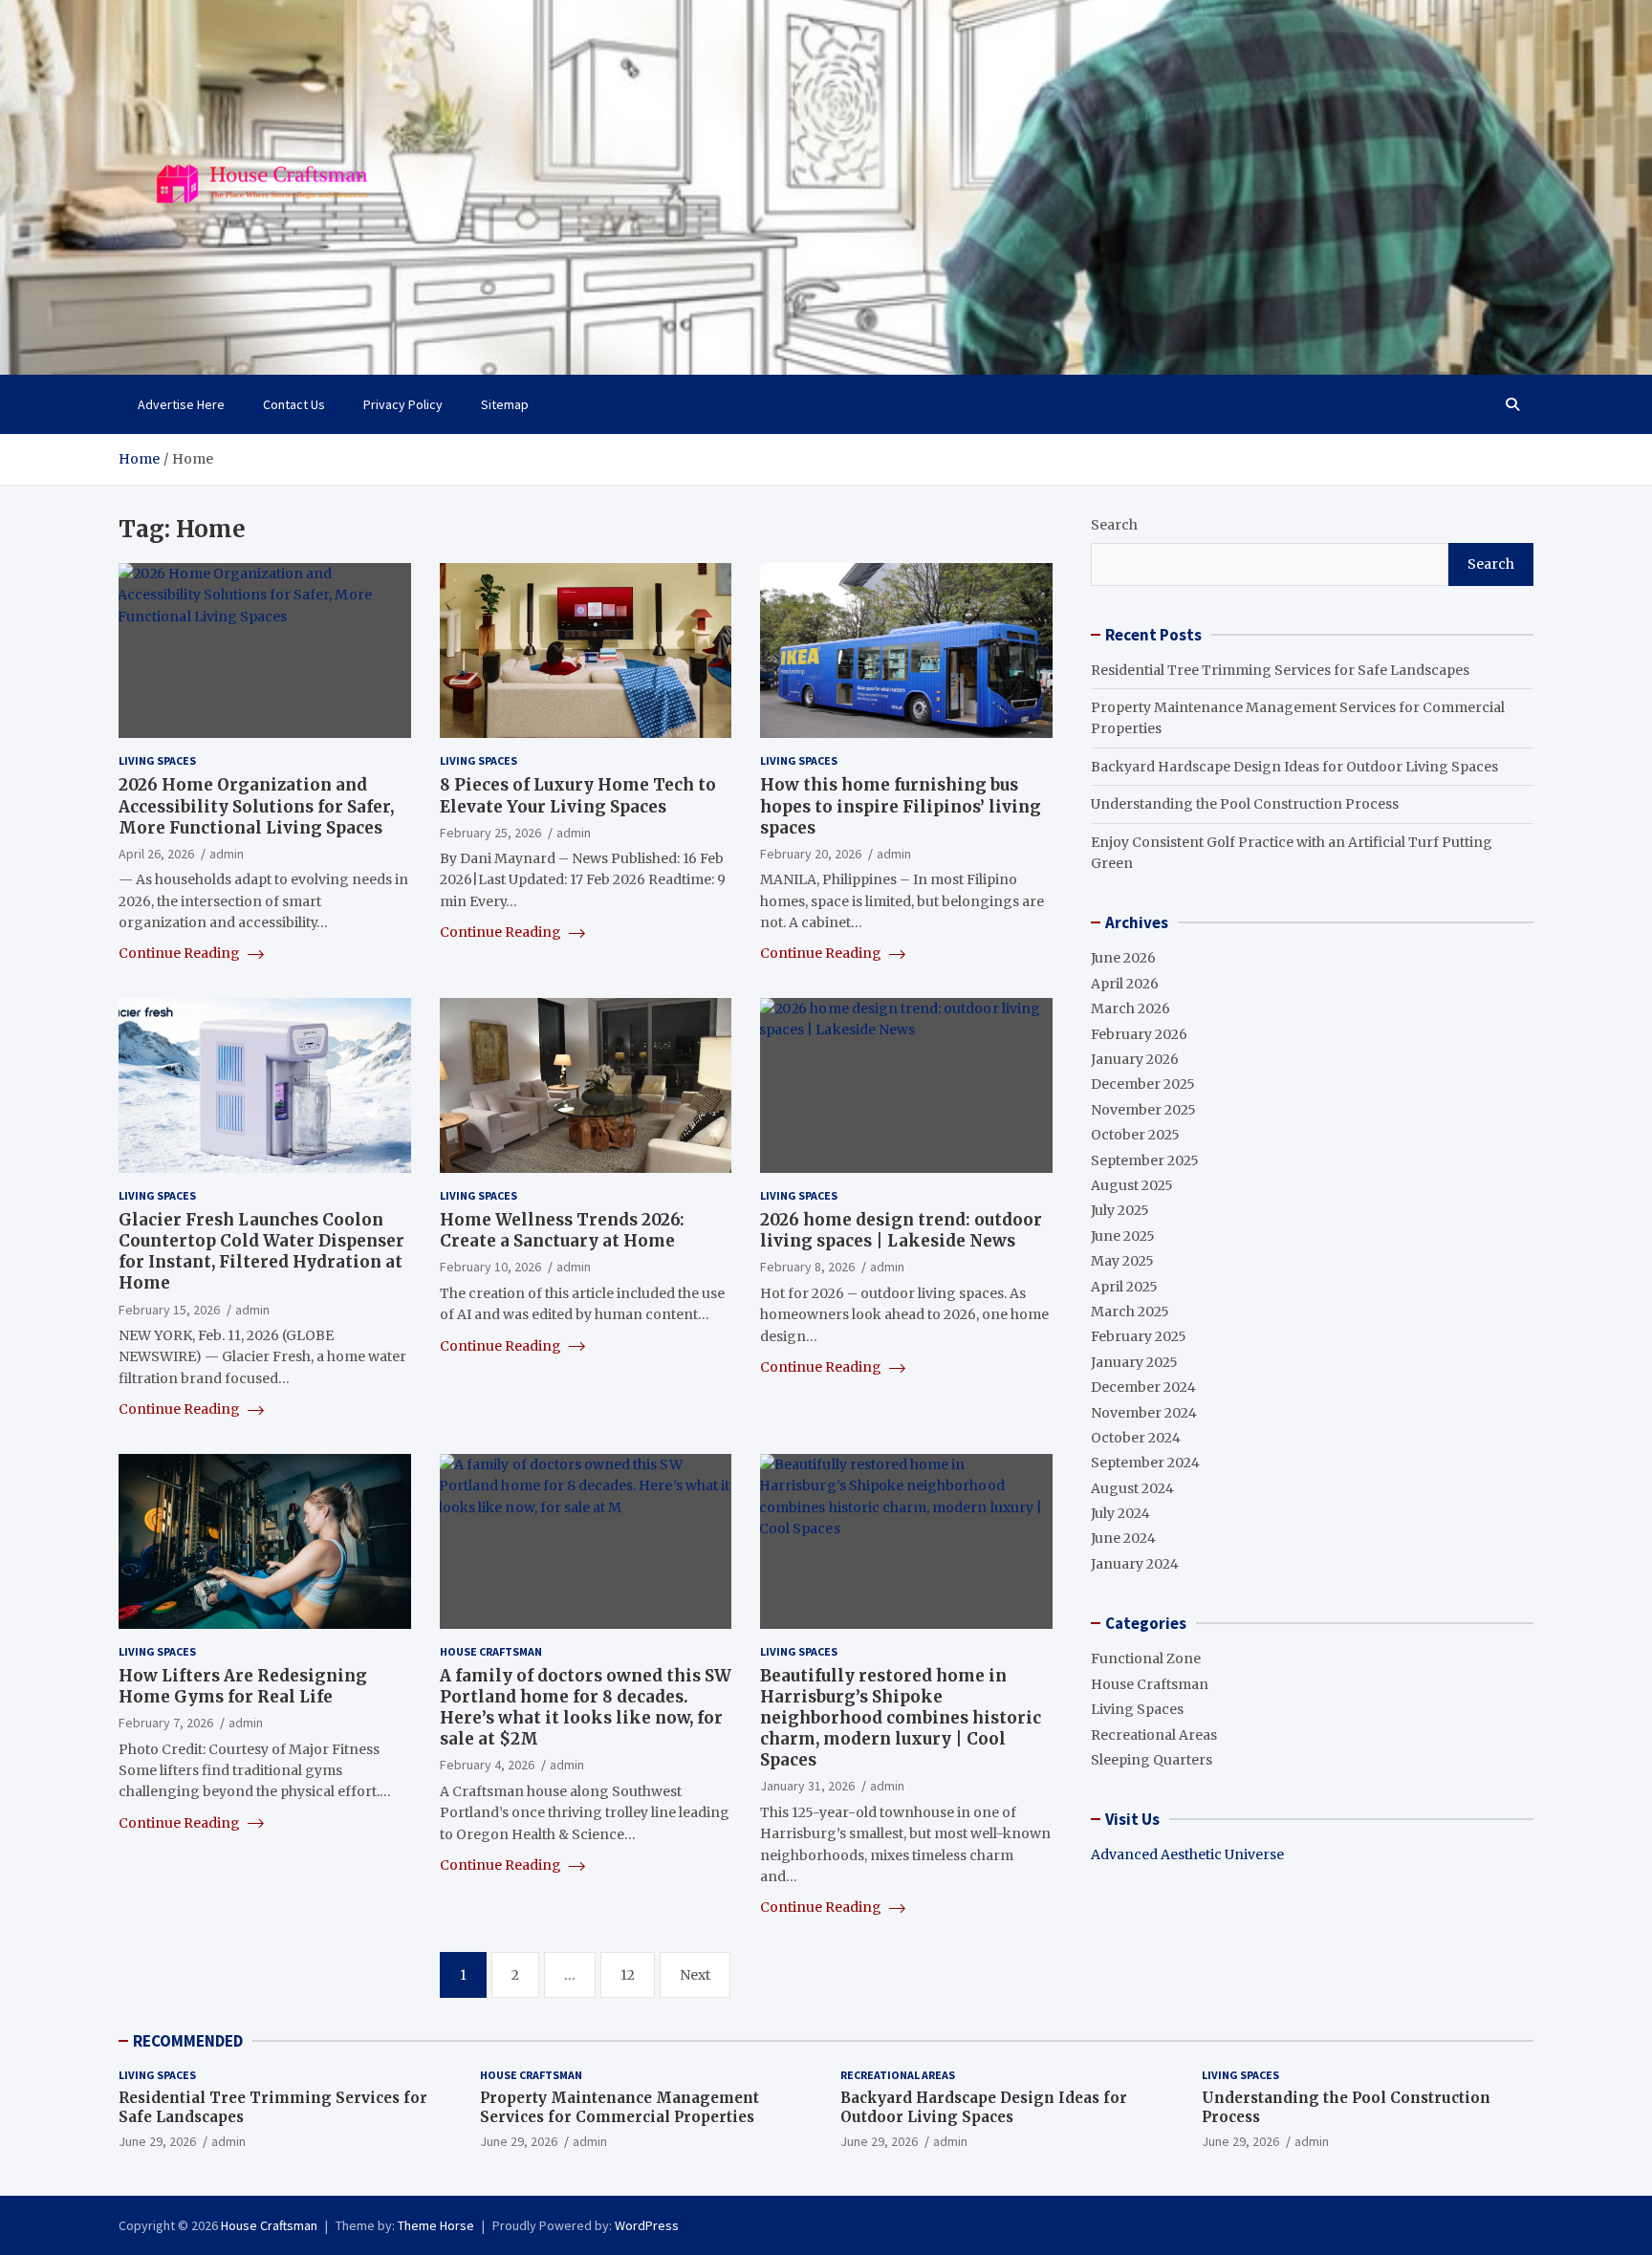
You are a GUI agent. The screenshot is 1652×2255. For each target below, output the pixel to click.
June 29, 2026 (157, 2141)
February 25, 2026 (490, 833)
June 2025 (1123, 1236)
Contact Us (294, 404)
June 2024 (1123, 1538)
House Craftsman (491, 1651)
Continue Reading (181, 953)
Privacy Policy (403, 404)
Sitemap (505, 404)
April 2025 (1124, 1287)
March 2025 (1130, 1312)
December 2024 (1143, 1387)
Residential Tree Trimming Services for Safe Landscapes (1280, 670)
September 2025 (1145, 1160)
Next (695, 1975)
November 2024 (1144, 1413)
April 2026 (1125, 984)
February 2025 (1139, 1336)
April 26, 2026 (156, 854)
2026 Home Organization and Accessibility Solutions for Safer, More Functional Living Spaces (256, 806)
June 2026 (1123, 958)
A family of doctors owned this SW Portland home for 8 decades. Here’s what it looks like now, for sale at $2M (586, 1707)
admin (227, 854)
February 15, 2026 (169, 1310)
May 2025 (1122, 1261)
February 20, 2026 (811, 854)
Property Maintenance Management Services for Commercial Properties (619, 2107)
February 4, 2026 (487, 1765)
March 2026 (1130, 1008)
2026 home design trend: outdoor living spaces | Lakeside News (901, 1230)
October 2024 (1136, 1438)
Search (1114, 525)
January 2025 (1134, 1362)
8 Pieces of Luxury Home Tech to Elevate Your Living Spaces (578, 795)
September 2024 (1145, 1463)
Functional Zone (1146, 1659)
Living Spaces (157, 760)
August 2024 (1132, 1488)
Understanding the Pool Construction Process (1245, 804)
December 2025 (1143, 1084)
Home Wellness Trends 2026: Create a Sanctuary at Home (562, 1230)
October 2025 (1135, 1135)
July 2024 (1120, 1513)
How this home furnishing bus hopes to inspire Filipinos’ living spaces (901, 806)
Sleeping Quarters (1152, 1760)
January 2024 (1135, 1564)
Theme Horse (436, 2225)
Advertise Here (181, 404)
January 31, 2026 (807, 1786)
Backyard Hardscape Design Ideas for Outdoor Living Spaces (1294, 767)
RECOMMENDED (188, 2041)
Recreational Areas (1154, 1735)
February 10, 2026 (490, 1267)
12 (628, 1975)
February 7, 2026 (166, 1723)
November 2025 (1143, 1110)
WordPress (647, 2225)
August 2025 (1132, 1185)
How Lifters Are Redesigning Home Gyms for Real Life (243, 1686)
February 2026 (1139, 1034)
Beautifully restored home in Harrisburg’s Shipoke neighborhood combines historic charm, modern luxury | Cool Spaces (901, 1718)
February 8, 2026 (807, 1267)
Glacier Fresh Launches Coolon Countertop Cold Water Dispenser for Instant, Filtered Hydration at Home (261, 1251)
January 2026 (1135, 1059)
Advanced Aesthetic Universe (1187, 1854)
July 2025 (1120, 1210)
